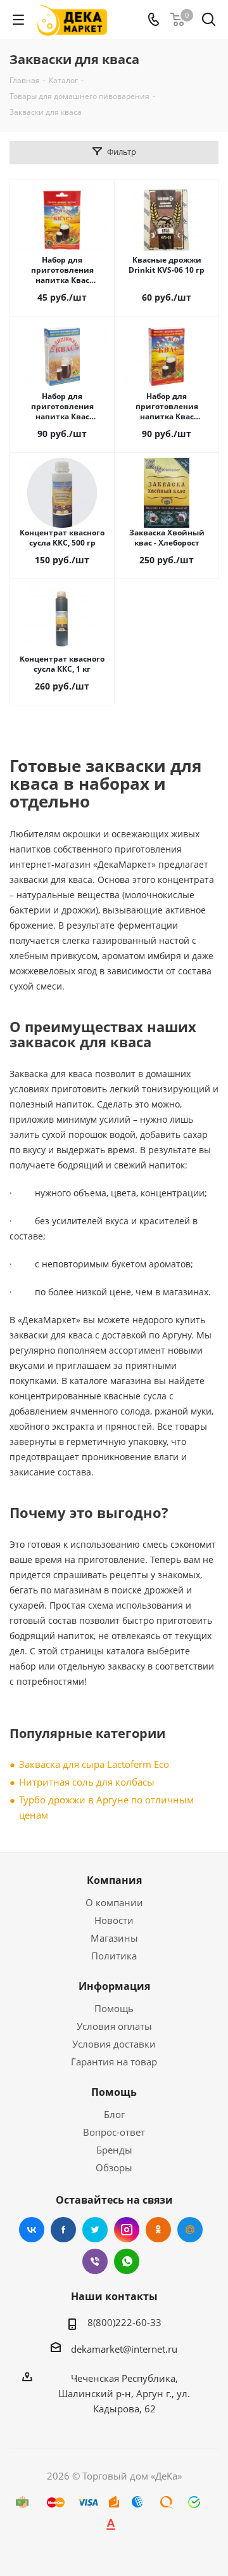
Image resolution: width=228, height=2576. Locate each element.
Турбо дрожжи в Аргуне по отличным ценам (106, 1807)
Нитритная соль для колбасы (87, 1782)
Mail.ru (190, 2230)
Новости (114, 1920)
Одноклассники (158, 2230)
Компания (114, 1880)
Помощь (114, 2008)
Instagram (127, 2230)
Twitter (95, 2230)
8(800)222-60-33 (124, 2322)
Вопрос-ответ (114, 2132)
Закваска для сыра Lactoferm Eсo (94, 1764)
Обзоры (114, 2167)
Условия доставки (114, 2044)
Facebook (63, 2230)
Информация (114, 1986)
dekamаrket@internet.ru (124, 2349)
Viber (95, 2261)
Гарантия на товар (114, 2062)
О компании (114, 1902)
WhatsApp (127, 2261)
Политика (114, 1956)
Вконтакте (32, 2230)
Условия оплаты (114, 2026)
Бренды (114, 2150)
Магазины (114, 1938)
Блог (114, 2114)
